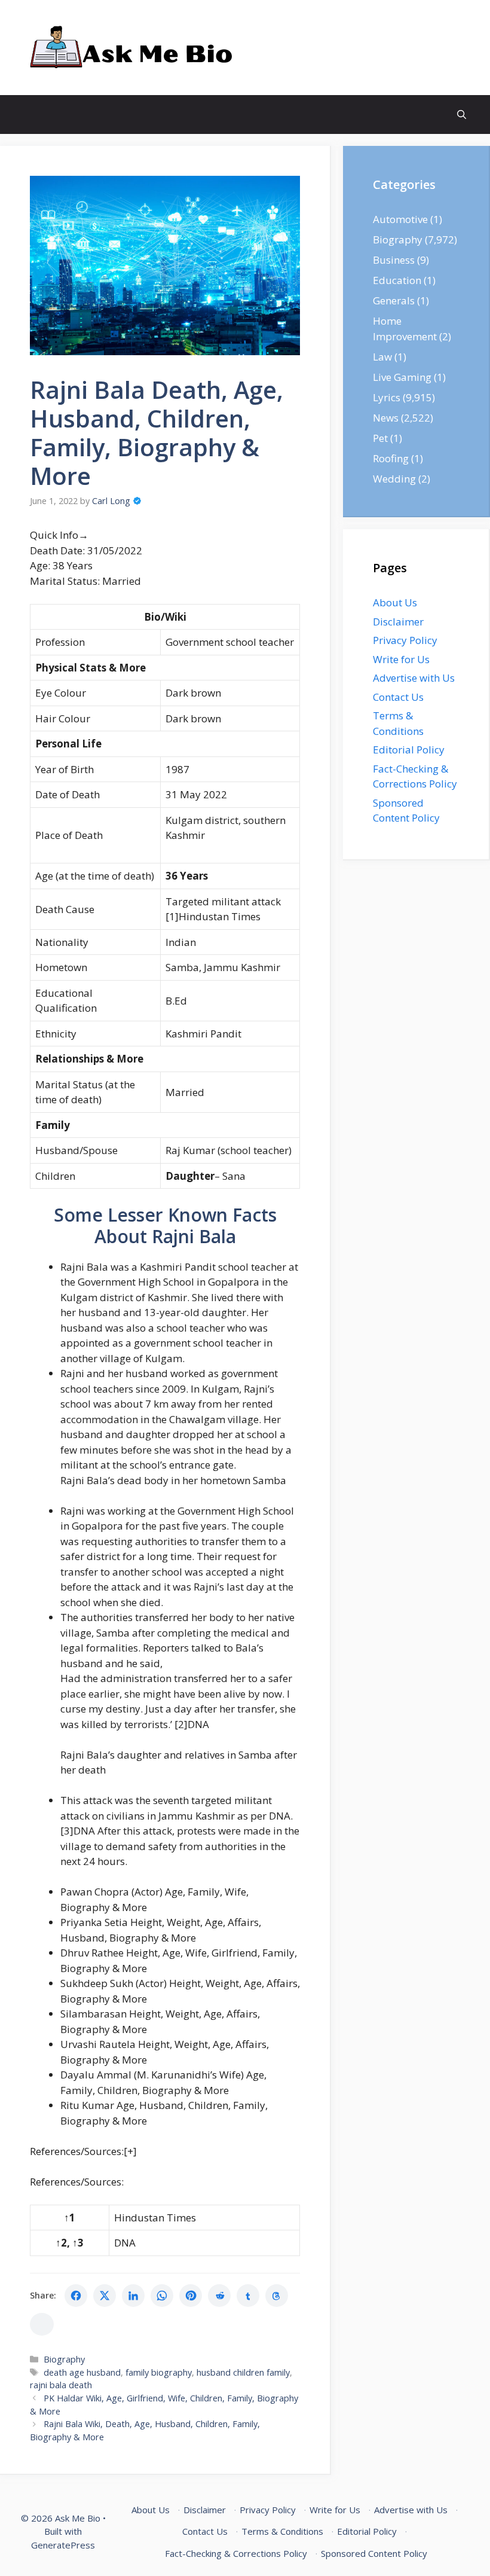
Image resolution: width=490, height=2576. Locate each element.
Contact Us (398, 697)
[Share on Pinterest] (191, 2296)
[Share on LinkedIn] (133, 2296)
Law (382, 357)
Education (397, 280)
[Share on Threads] (277, 2296)
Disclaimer (398, 622)
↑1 (70, 2218)
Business (394, 260)
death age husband (82, 2372)
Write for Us (401, 659)
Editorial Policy (409, 750)
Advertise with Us (414, 678)
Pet (380, 438)
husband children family (243, 2372)
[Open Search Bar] (462, 115)
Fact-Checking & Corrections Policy (236, 2553)
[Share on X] (105, 2296)
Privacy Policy (405, 640)
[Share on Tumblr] (248, 2296)
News (386, 418)
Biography (64, 2359)
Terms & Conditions (282, 2531)
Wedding (394, 479)
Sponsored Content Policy (374, 2553)
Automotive (400, 219)
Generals (394, 300)
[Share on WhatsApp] (162, 2296)
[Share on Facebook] (76, 2296)
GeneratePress (63, 2545)
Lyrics (387, 397)
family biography (159, 2372)
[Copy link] (42, 2324)
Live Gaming (402, 377)
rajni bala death (61, 2385)
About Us (395, 602)
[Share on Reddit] (219, 2296)
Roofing (391, 458)
